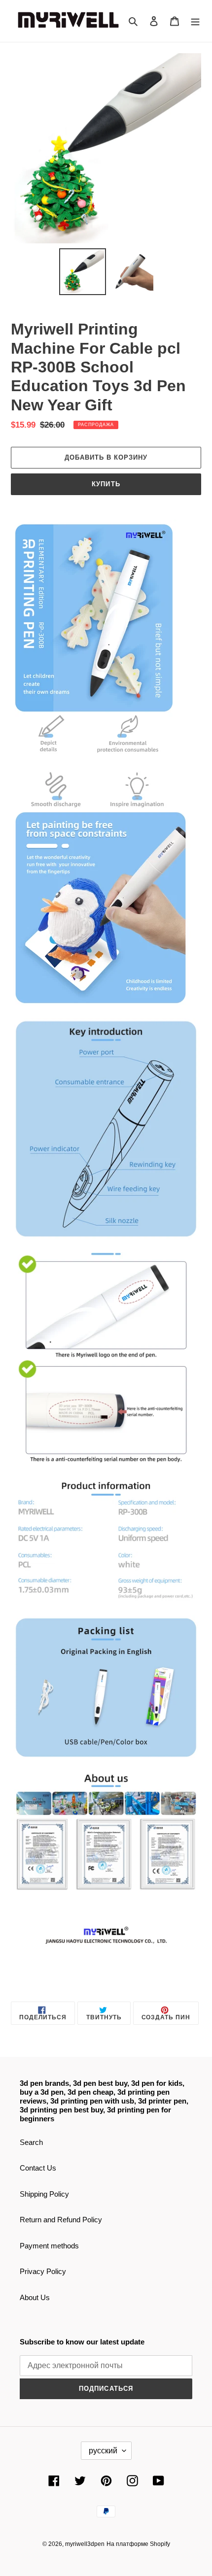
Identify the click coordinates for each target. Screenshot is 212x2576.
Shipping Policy (44, 2194)
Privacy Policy (43, 2271)
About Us (35, 2297)
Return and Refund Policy (61, 2220)
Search (31, 2142)
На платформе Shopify (138, 2544)
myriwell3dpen (85, 2544)
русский (103, 2451)
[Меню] (195, 21)
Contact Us (38, 2168)
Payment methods (49, 2246)
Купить (106, 484)
